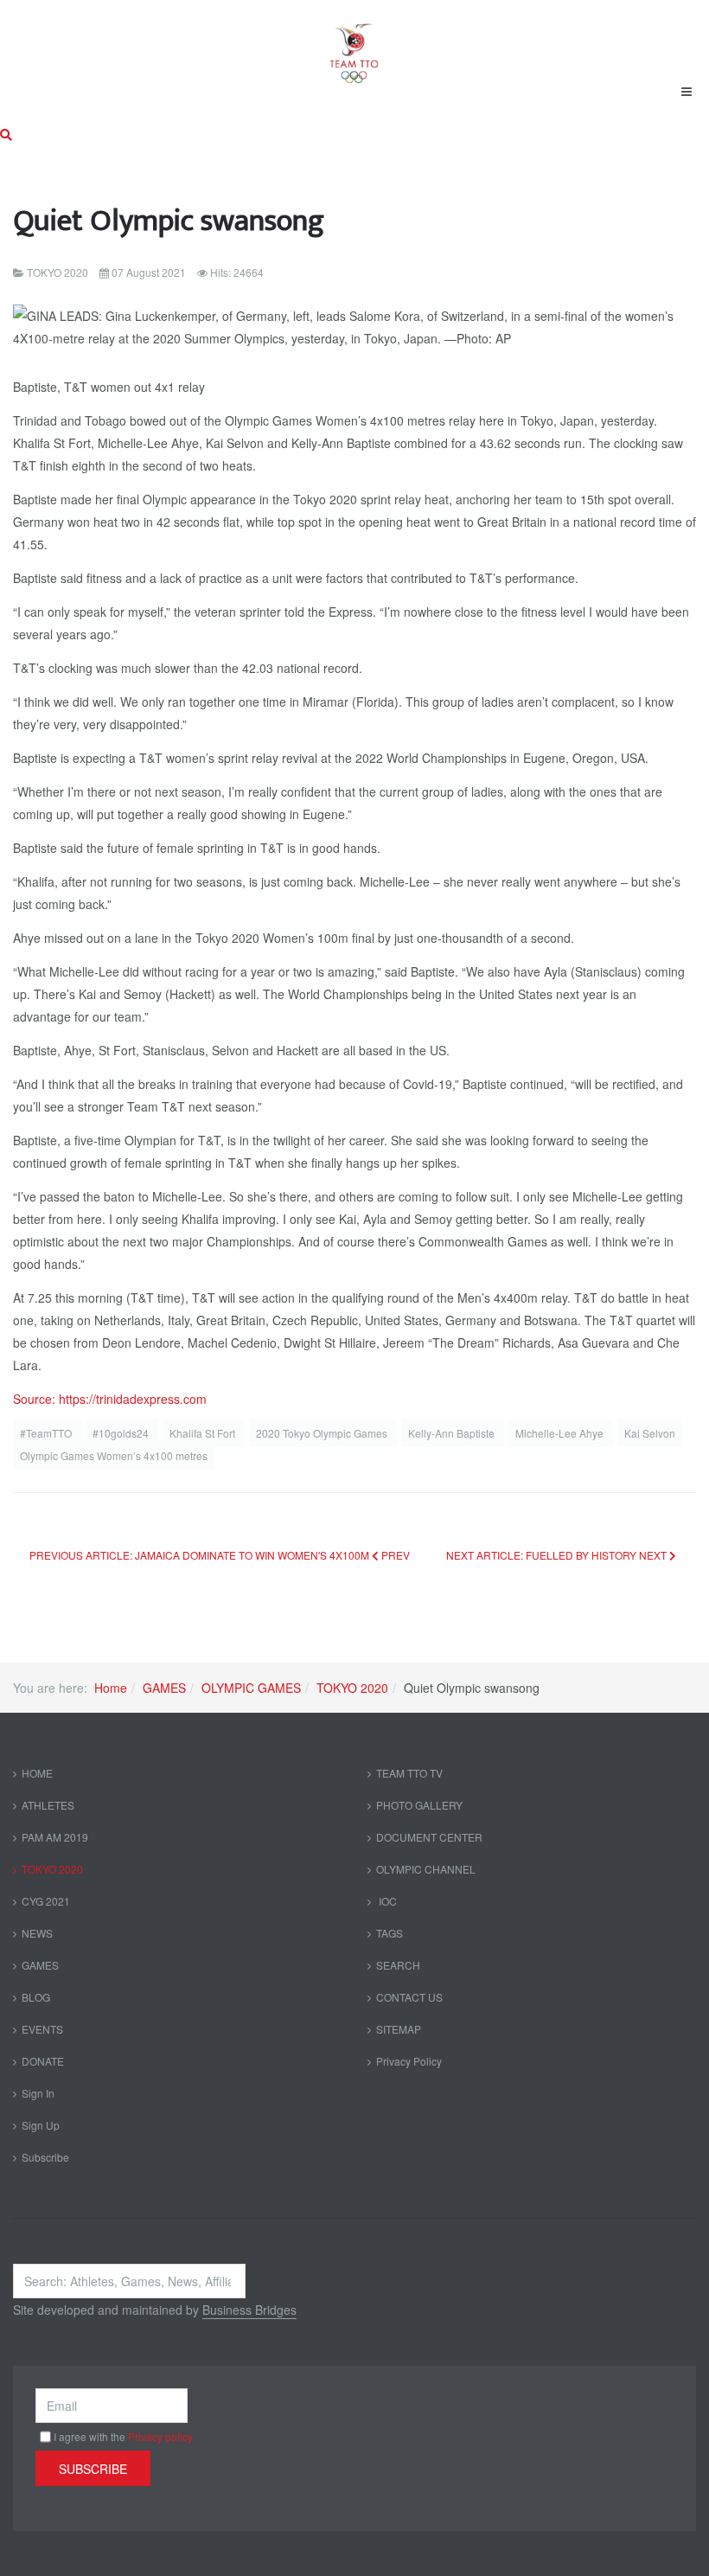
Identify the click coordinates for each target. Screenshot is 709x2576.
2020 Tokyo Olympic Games (323, 1433)
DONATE (43, 2061)
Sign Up (41, 2125)
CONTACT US (409, 1997)
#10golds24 (122, 1433)
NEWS (37, 1933)
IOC (386, 1901)
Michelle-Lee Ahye (561, 1433)
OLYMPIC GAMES (251, 1688)
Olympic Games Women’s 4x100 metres (114, 1455)
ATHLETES (48, 1805)
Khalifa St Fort (204, 1433)
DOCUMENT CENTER (429, 1837)
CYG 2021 (46, 1901)
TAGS (390, 1933)
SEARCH (398, 1965)
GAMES (164, 1688)
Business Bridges (249, 2310)
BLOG (36, 1997)
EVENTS (42, 2029)
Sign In (38, 2093)
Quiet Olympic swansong (169, 221)
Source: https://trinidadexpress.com (110, 1399)
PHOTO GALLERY (419, 1805)
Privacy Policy (409, 2061)
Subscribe (45, 2157)
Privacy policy (160, 2436)
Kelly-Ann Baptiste (453, 1433)
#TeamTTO (47, 1433)
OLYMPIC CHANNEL (426, 1869)
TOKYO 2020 (352, 1688)
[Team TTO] (354, 45)
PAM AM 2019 (55, 1837)
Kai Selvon (650, 1433)
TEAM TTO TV (409, 1773)
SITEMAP (399, 2029)
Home (111, 1688)
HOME (37, 1773)
